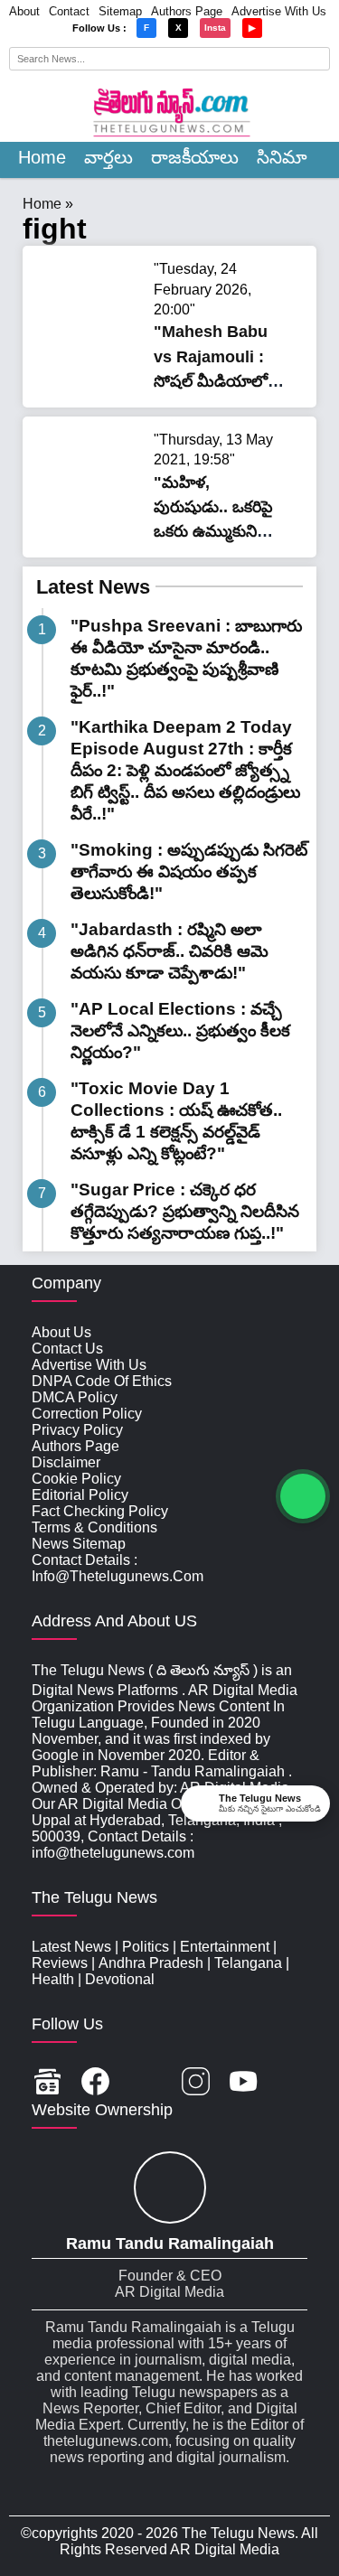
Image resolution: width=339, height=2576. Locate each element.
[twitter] (146, 2083)
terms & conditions (94, 1527)
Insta (215, 28)
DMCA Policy (75, 1397)
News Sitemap (79, 1544)
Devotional (120, 1979)
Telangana (248, 1963)
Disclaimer (66, 1462)
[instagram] (196, 2083)
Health (53, 1979)
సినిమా (282, 157)
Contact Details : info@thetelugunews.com (118, 1568)
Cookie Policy (76, 1479)
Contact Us (67, 1349)
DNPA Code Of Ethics (102, 1381)
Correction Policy (87, 1414)
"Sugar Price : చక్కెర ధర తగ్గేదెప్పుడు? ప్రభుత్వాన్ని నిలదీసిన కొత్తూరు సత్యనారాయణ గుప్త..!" (185, 1211)
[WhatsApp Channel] (303, 1496)
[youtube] (244, 2083)
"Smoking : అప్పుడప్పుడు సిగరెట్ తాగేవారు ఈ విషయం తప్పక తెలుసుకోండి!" (189, 871)
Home (42, 157)
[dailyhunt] (292, 2083)
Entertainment (225, 1947)
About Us (61, 1332)
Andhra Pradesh (151, 1963)
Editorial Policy (80, 1495)
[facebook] (95, 2083)
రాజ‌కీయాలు (195, 157)
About (24, 11)
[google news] (47, 2083)
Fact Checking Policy (100, 1511)
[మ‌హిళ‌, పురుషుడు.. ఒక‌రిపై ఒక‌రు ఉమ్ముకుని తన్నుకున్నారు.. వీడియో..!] (90, 523)
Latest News (93, 587)
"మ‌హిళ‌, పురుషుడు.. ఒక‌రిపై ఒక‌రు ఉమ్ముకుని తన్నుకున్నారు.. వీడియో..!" (213, 532)
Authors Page (187, 11)
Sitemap (120, 11)
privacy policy (77, 1430)
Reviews (60, 1963)
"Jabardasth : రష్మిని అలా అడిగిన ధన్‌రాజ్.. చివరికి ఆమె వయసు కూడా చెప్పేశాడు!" (169, 951)
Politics (146, 1947)
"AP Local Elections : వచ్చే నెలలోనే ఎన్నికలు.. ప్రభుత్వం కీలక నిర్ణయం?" (180, 1030)
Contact (69, 11)
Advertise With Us (279, 11)
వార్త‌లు (108, 157)
